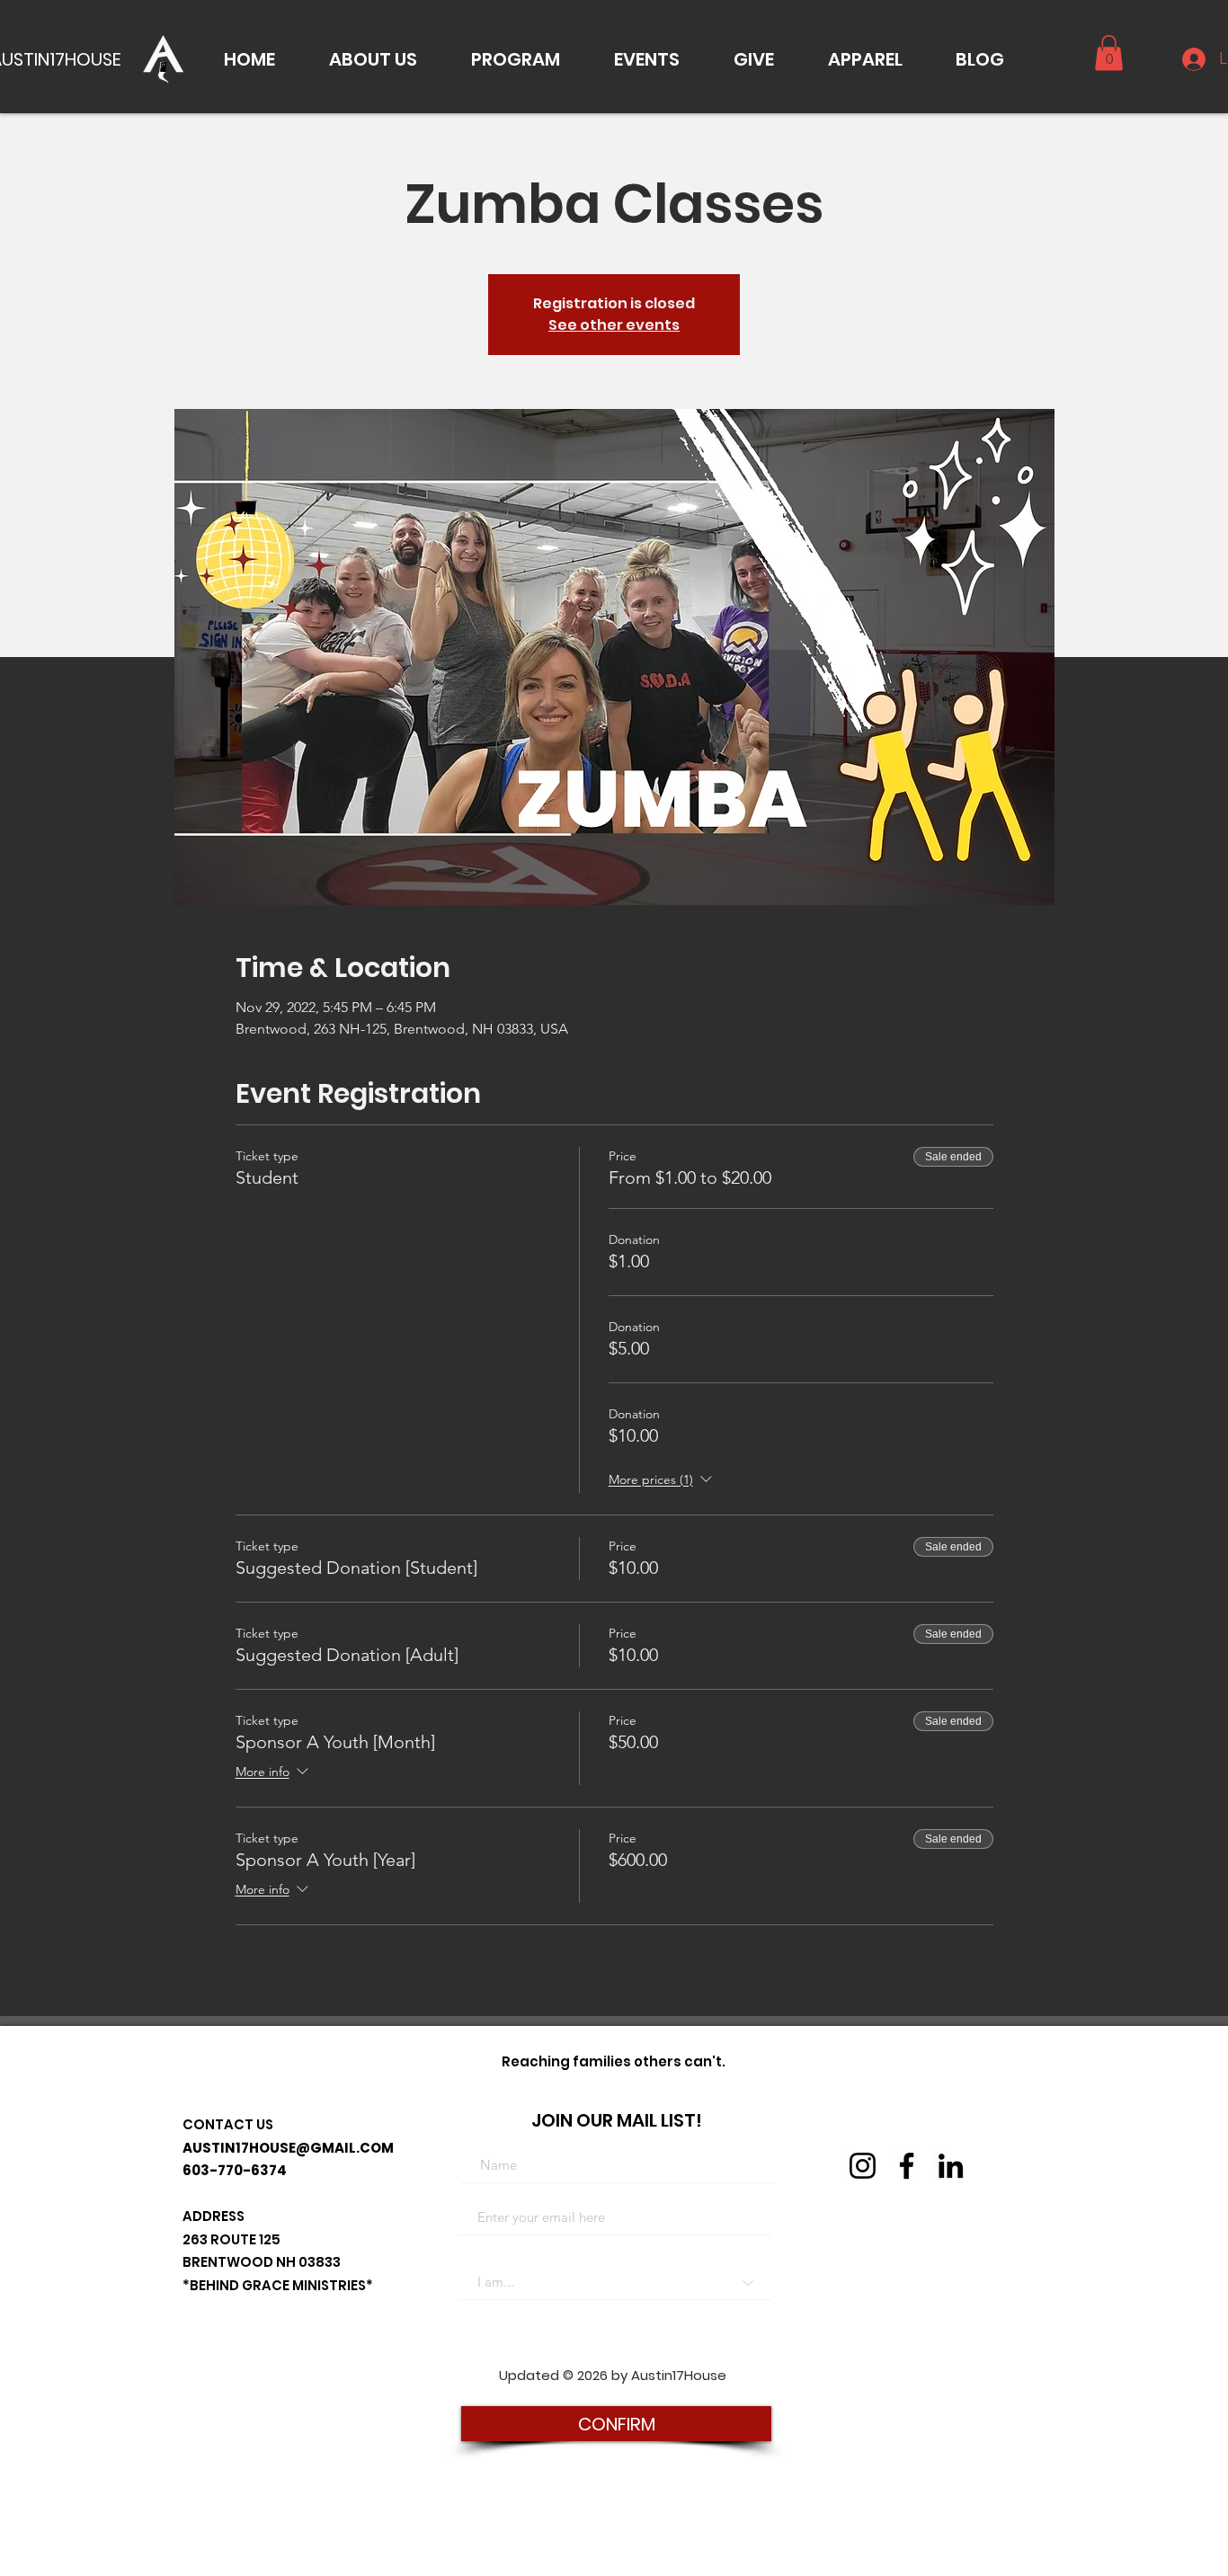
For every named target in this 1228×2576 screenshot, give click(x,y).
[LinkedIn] (951, 2166)
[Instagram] (863, 2166)
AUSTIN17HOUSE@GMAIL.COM (288, 2148)
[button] (373, 59)
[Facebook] (907, 2166)
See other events (614, 325)
